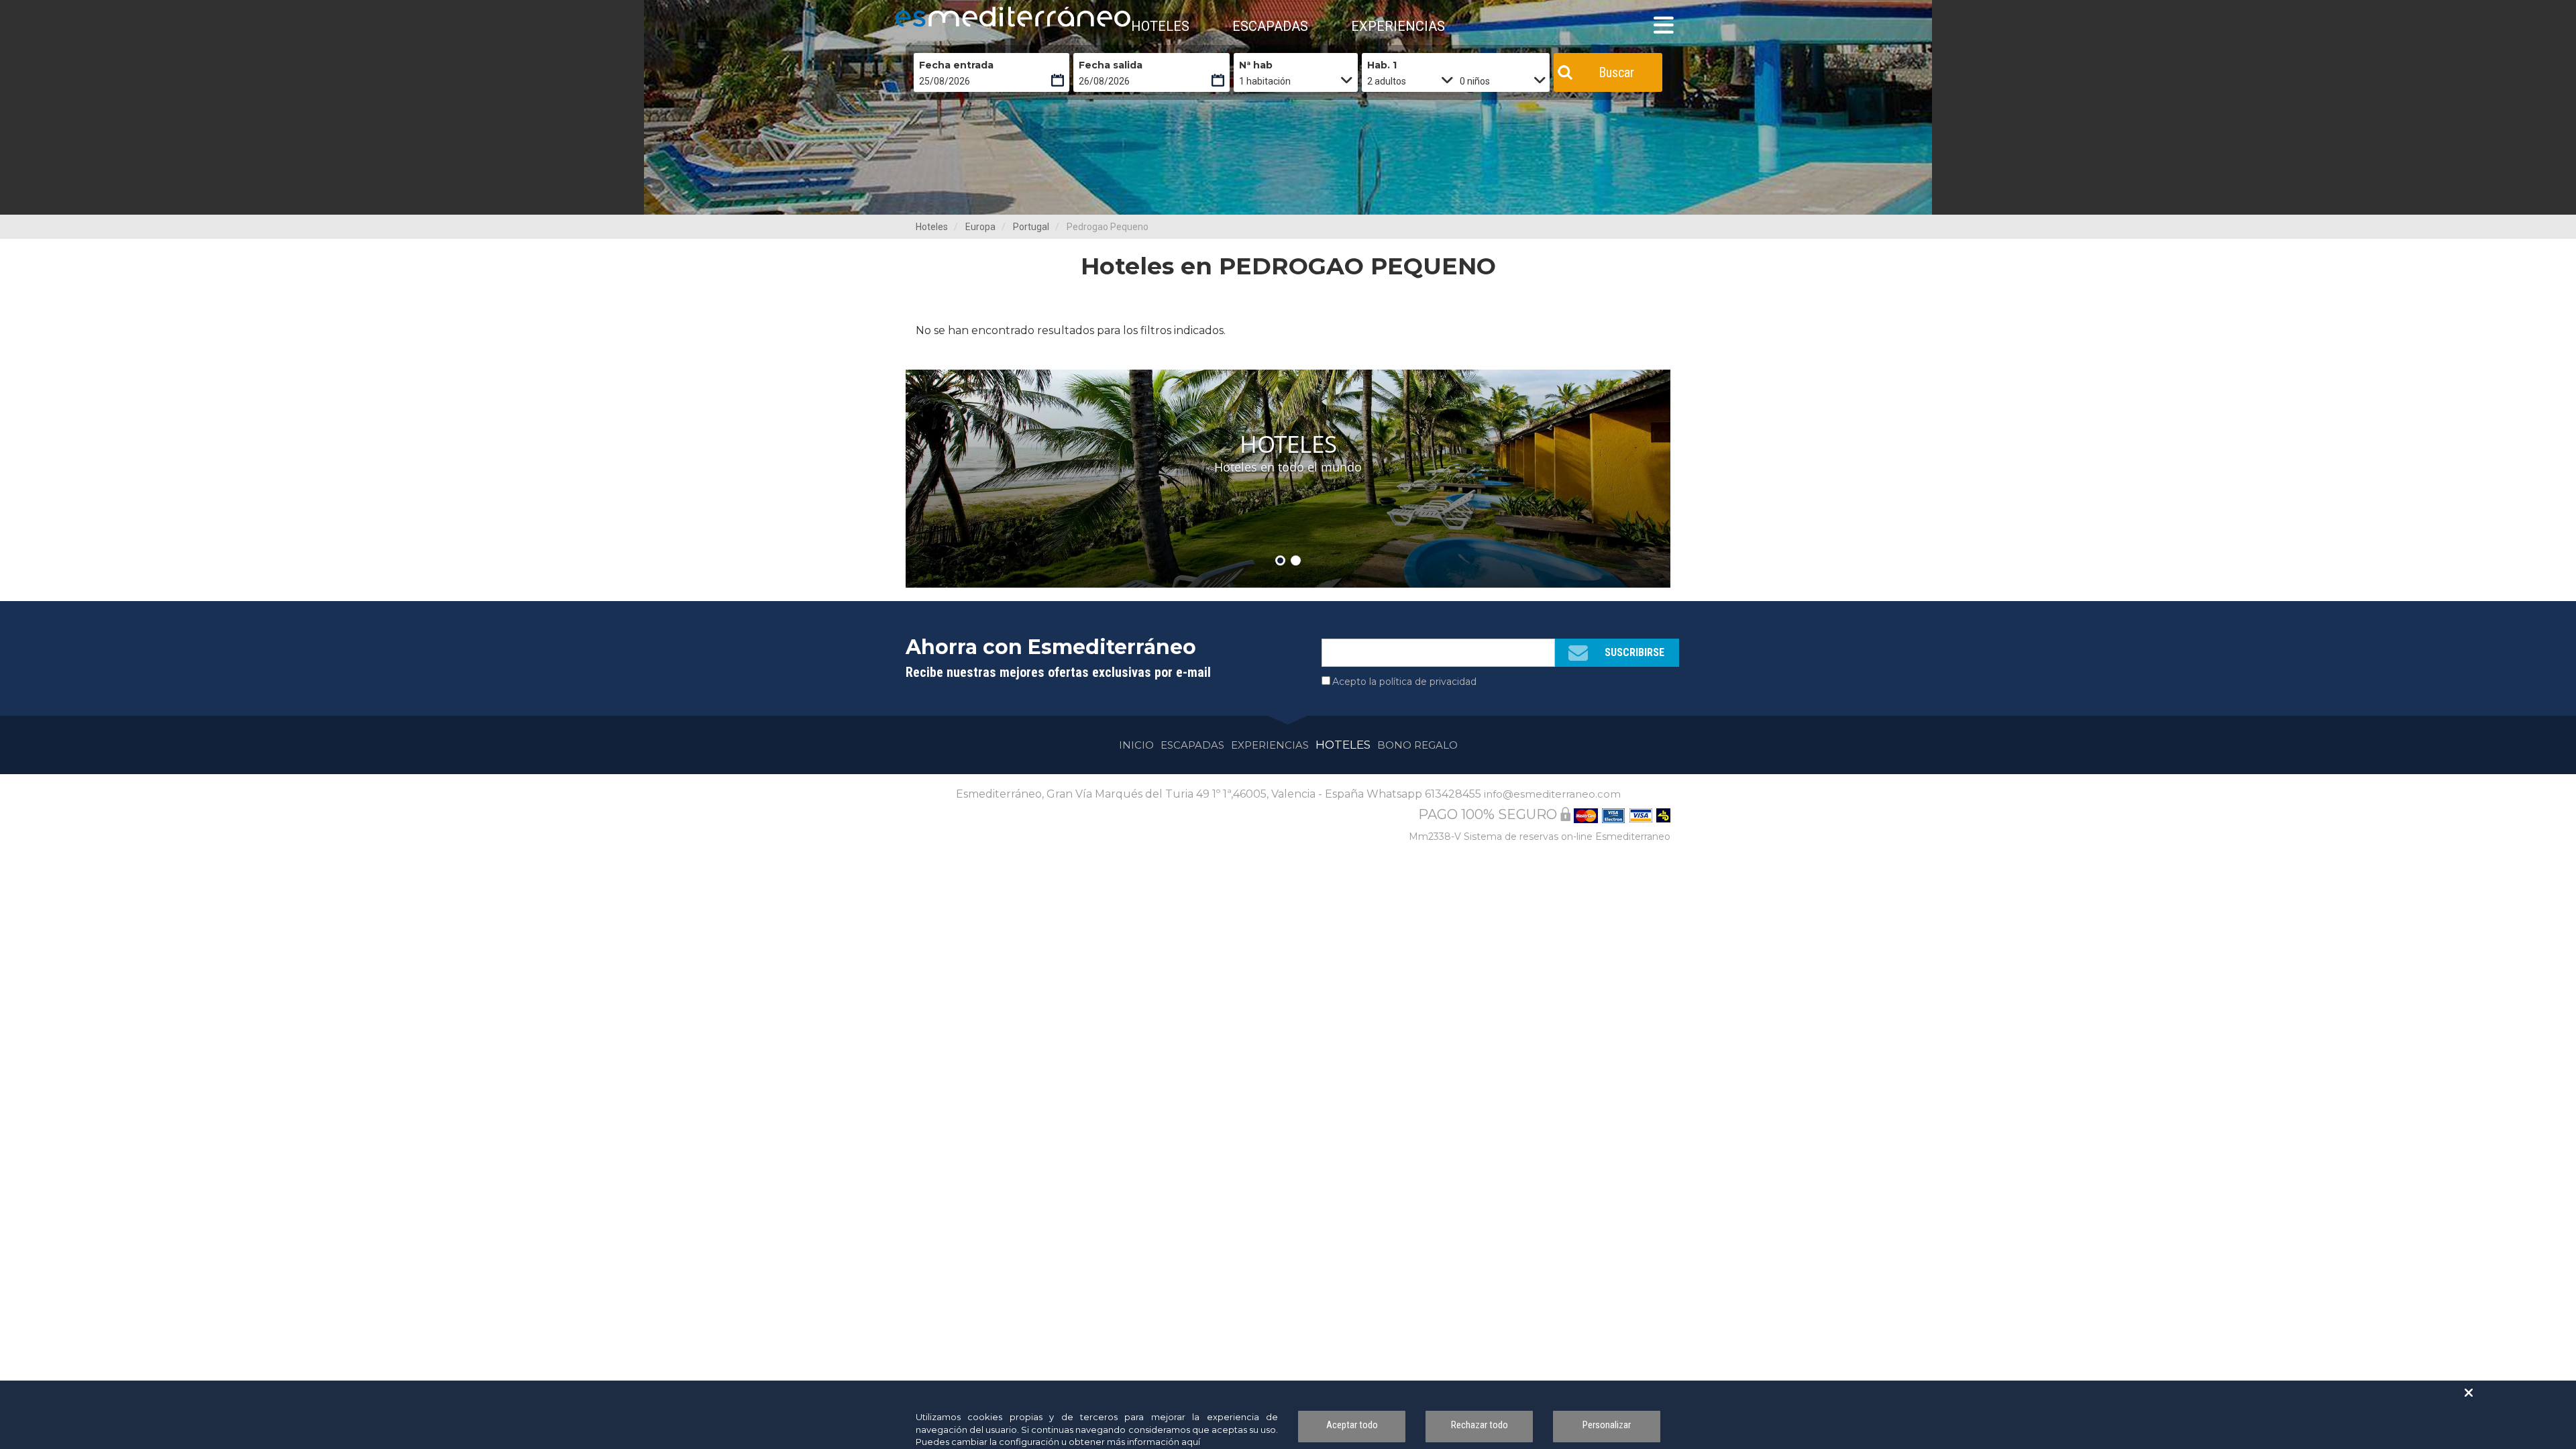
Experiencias (1270, 745)
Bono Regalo (1417, 745)
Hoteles (932, 227)
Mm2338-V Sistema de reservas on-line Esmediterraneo (1540, 837)
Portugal (1031, 227)
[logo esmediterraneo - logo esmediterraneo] (956, 17)
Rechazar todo (1480, 1425)
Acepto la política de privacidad (1404, 682)
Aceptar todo (1352, 1425)
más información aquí (1153, 1442)
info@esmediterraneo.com (1552, 794)
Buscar (1616, 72)
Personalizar (1607, 1425)
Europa (980, 227)
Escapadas (1192, 745)
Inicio (1136, 745)
